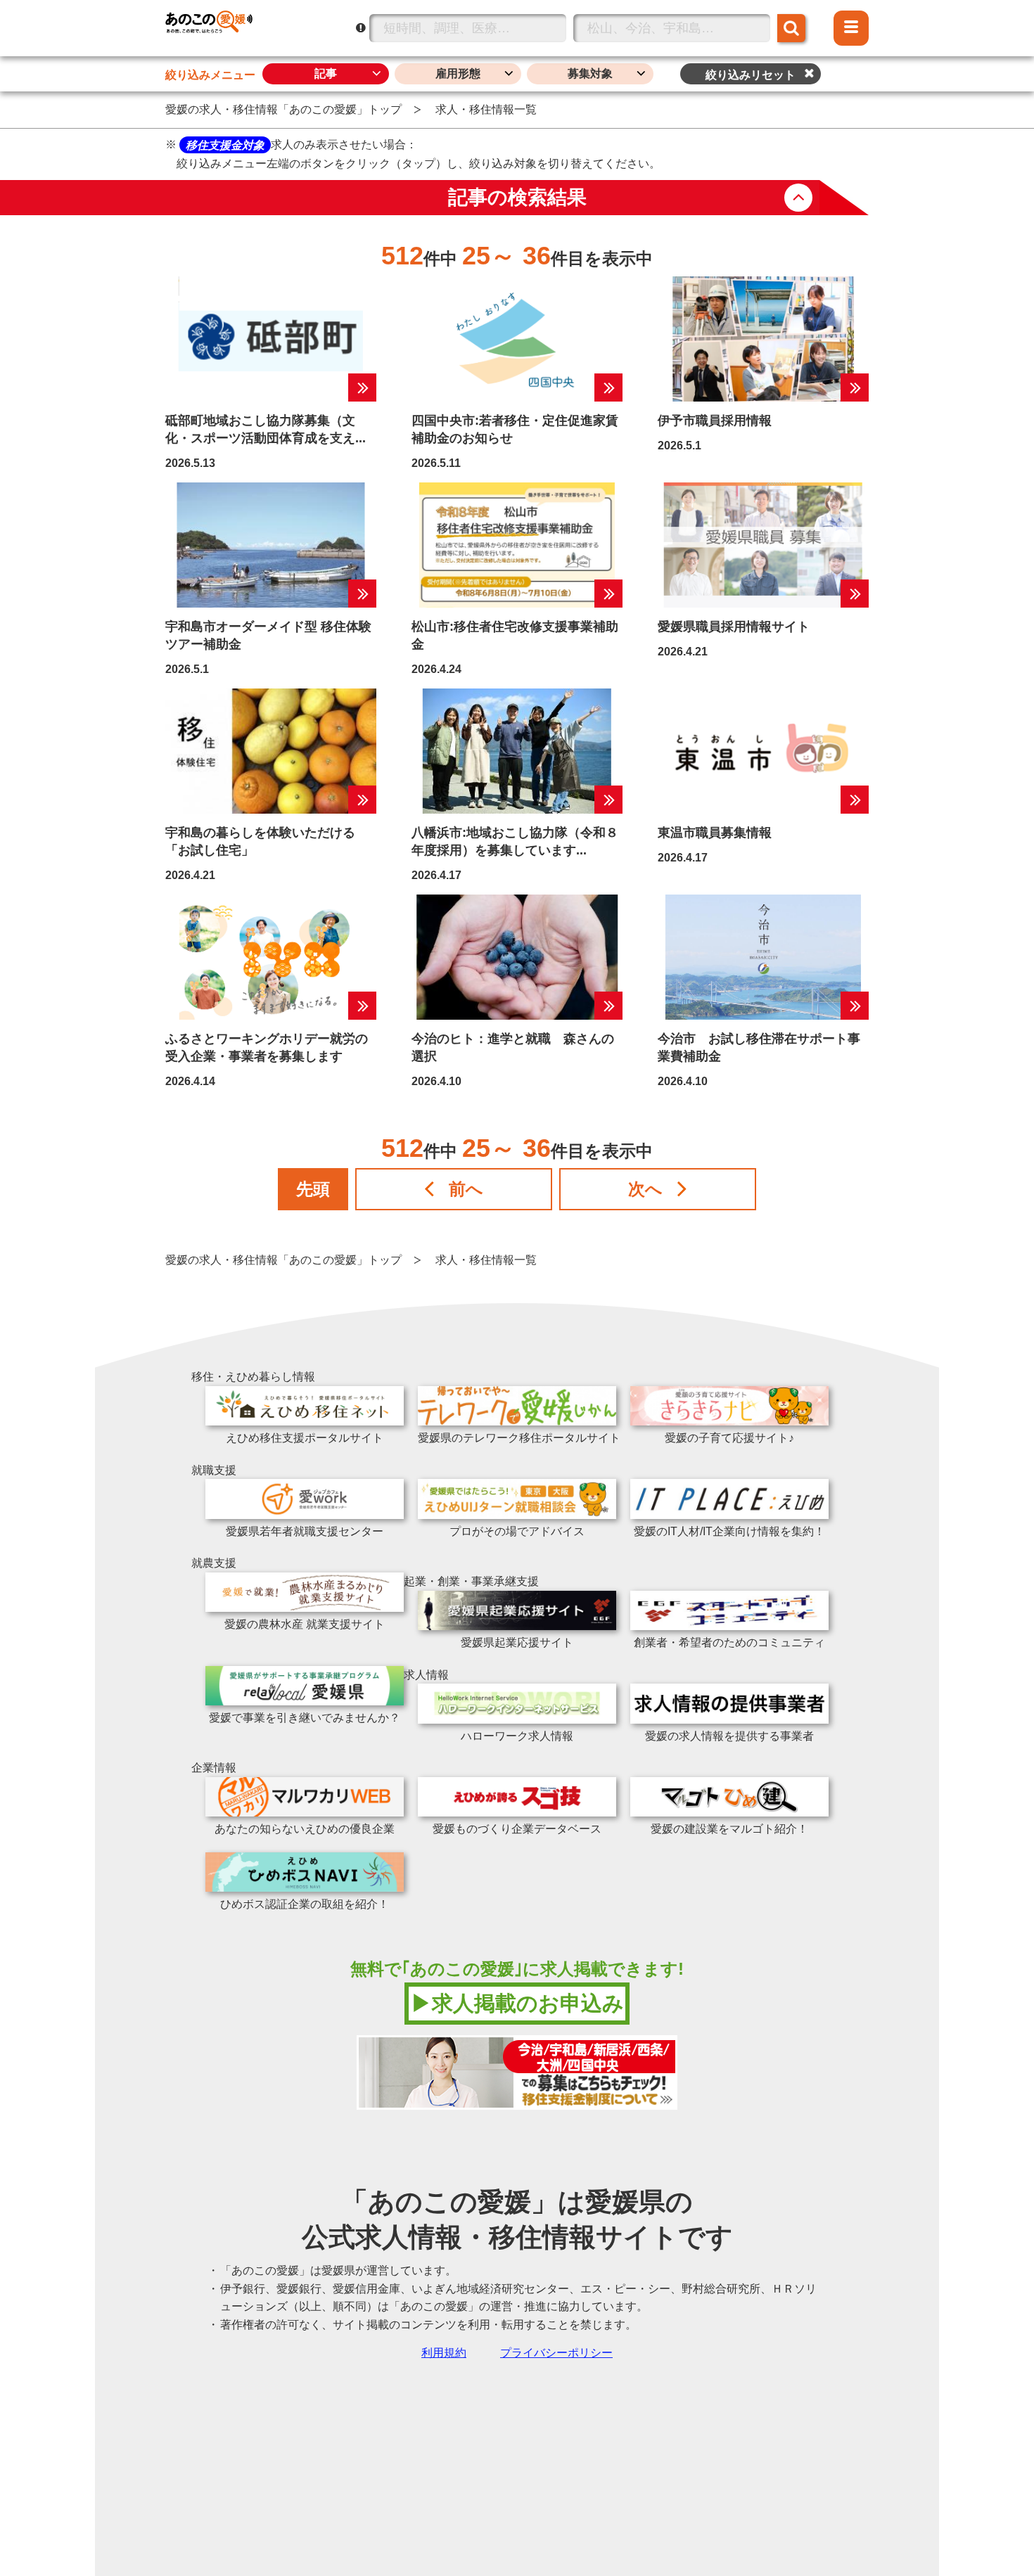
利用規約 (444, 2353)
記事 (326, 73)
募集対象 (590, 73)
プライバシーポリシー (556, 2353)
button (798, 198)
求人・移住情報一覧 (486, 109)
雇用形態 (458, 73)
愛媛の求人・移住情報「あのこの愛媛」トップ (283, 109)
